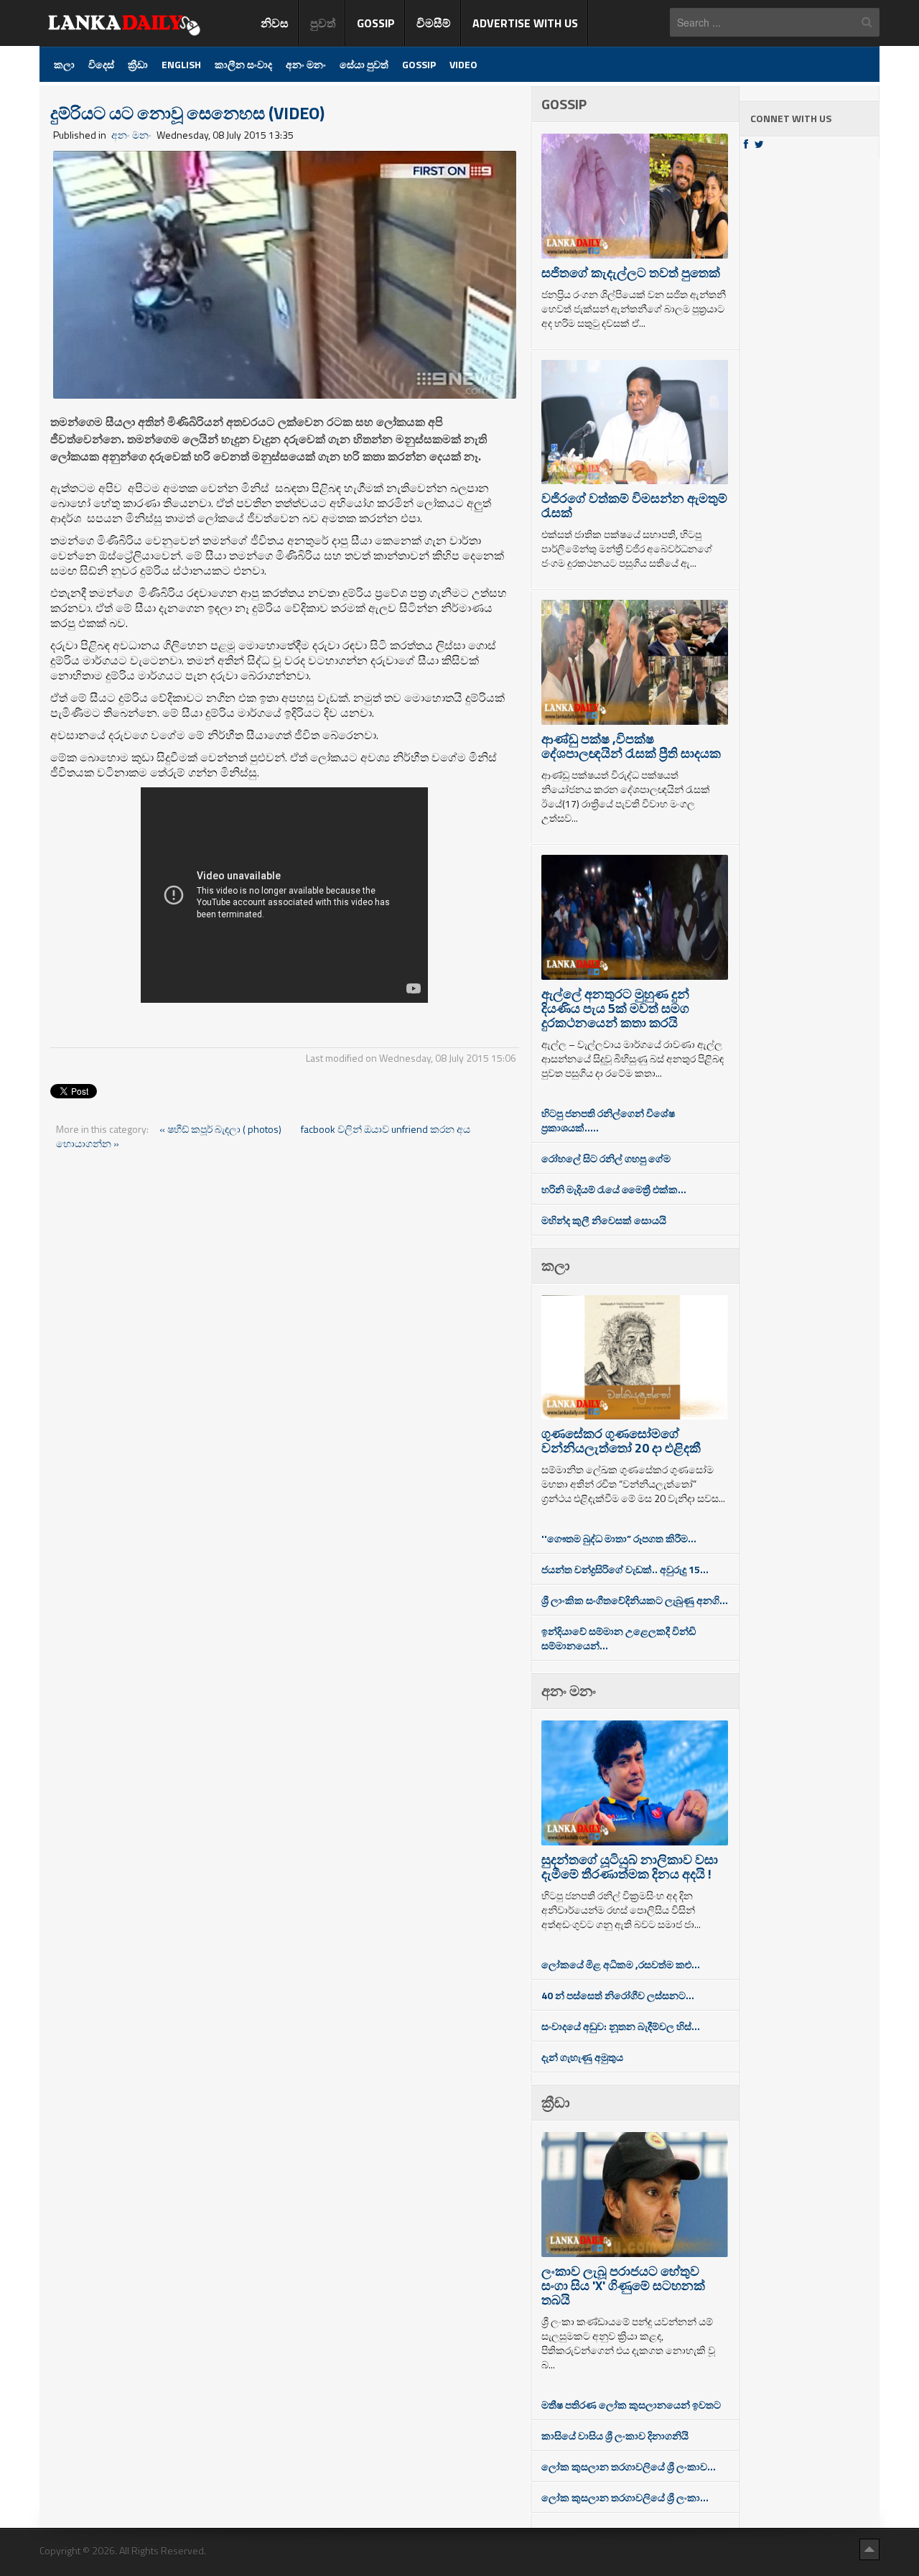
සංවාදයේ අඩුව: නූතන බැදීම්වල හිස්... (621, 2026)
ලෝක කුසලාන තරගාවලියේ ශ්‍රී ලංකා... (625, 2497)
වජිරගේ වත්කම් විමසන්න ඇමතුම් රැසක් (634, 505)
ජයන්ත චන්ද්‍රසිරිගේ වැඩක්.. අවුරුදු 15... (625, 1569)
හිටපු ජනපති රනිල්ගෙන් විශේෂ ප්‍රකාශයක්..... (608, 1120)
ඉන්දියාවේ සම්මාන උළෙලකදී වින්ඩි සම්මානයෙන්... (619, 1638)
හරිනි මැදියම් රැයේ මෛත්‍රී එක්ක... (614, 1189)
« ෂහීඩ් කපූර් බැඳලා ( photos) (221, 1129)
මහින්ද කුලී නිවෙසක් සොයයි (604, 1220)
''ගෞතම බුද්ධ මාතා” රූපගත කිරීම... (619, 1538)
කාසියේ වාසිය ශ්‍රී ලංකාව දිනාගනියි (615, 2436)
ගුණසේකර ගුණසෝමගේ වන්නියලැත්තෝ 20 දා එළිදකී (621, 1441)
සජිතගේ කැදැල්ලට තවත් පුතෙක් (631, 273)
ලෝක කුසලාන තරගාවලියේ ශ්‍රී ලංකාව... (629, 2466)
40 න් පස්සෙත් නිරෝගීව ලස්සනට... (618, 1995)
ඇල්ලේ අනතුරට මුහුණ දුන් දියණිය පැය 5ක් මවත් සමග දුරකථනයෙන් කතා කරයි (615, 1008)
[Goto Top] (869, 2549)
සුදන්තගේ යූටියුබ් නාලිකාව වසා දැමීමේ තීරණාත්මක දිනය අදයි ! (630, 1867)
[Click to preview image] (285, 273)
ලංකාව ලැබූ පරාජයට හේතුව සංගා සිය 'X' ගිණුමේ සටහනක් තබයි (623, 2285)
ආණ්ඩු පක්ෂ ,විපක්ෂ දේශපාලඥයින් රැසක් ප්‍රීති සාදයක (631, 746)
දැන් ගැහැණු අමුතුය (582, 2057)
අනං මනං (131, 135)
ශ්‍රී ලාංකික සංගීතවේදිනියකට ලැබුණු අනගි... (635, 1600)
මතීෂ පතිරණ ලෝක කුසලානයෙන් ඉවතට (631, 2405)
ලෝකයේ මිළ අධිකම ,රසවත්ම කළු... (621, 1964)
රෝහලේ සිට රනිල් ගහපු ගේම (606, 1158)
